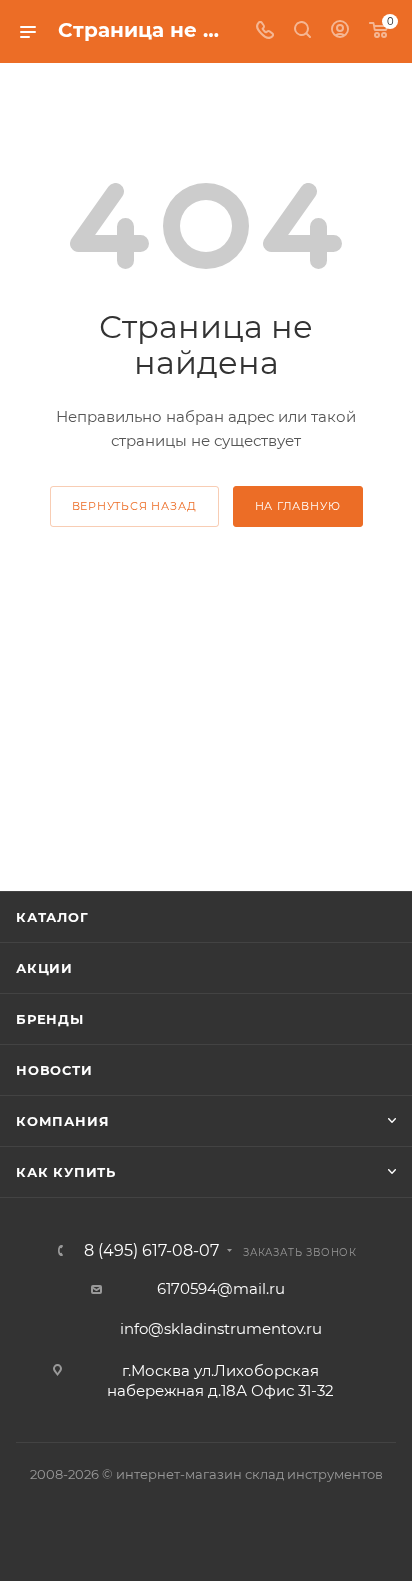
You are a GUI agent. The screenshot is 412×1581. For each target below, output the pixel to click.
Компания (62, 1121)
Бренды (50, 1019)
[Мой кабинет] (340, 31)
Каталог (52, 917)
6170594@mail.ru (221, 1288)
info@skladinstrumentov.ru (221, 1328)
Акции (44, 968)
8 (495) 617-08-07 (151, 1251)
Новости (54, 1070)
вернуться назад (134, 506)
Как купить (66, 1172)
